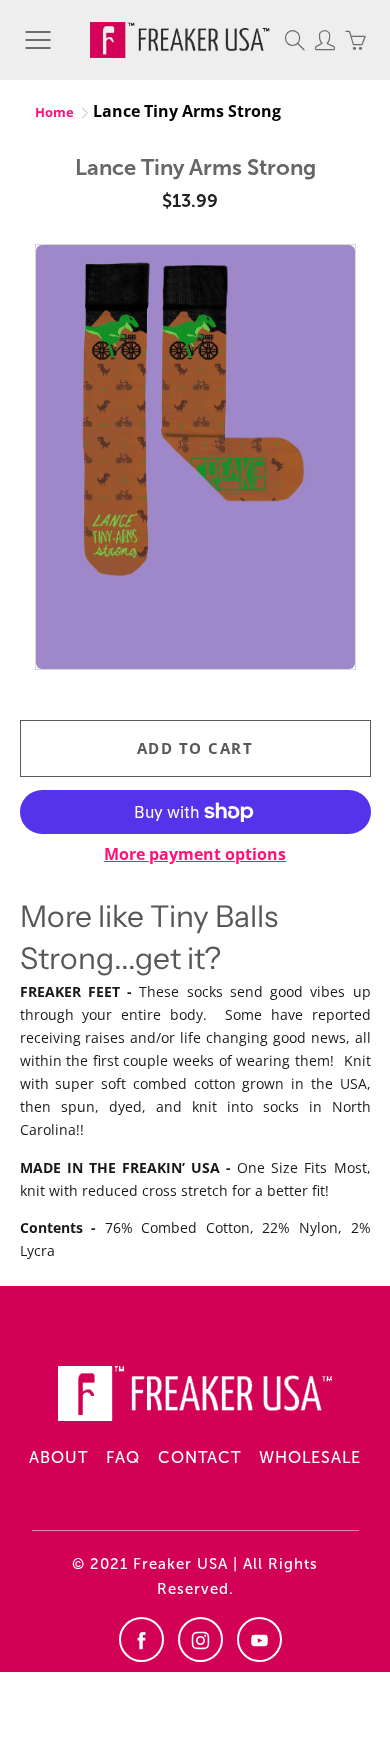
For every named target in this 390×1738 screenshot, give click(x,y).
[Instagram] (200, 1639)
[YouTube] (259, 1639)
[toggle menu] (37, 40)
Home (54, 112)
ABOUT (58, 1457)
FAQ (123, 1457)
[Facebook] (141, 1639)
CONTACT (199, 1457)
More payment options (195, 854)
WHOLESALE (310, 1457)
